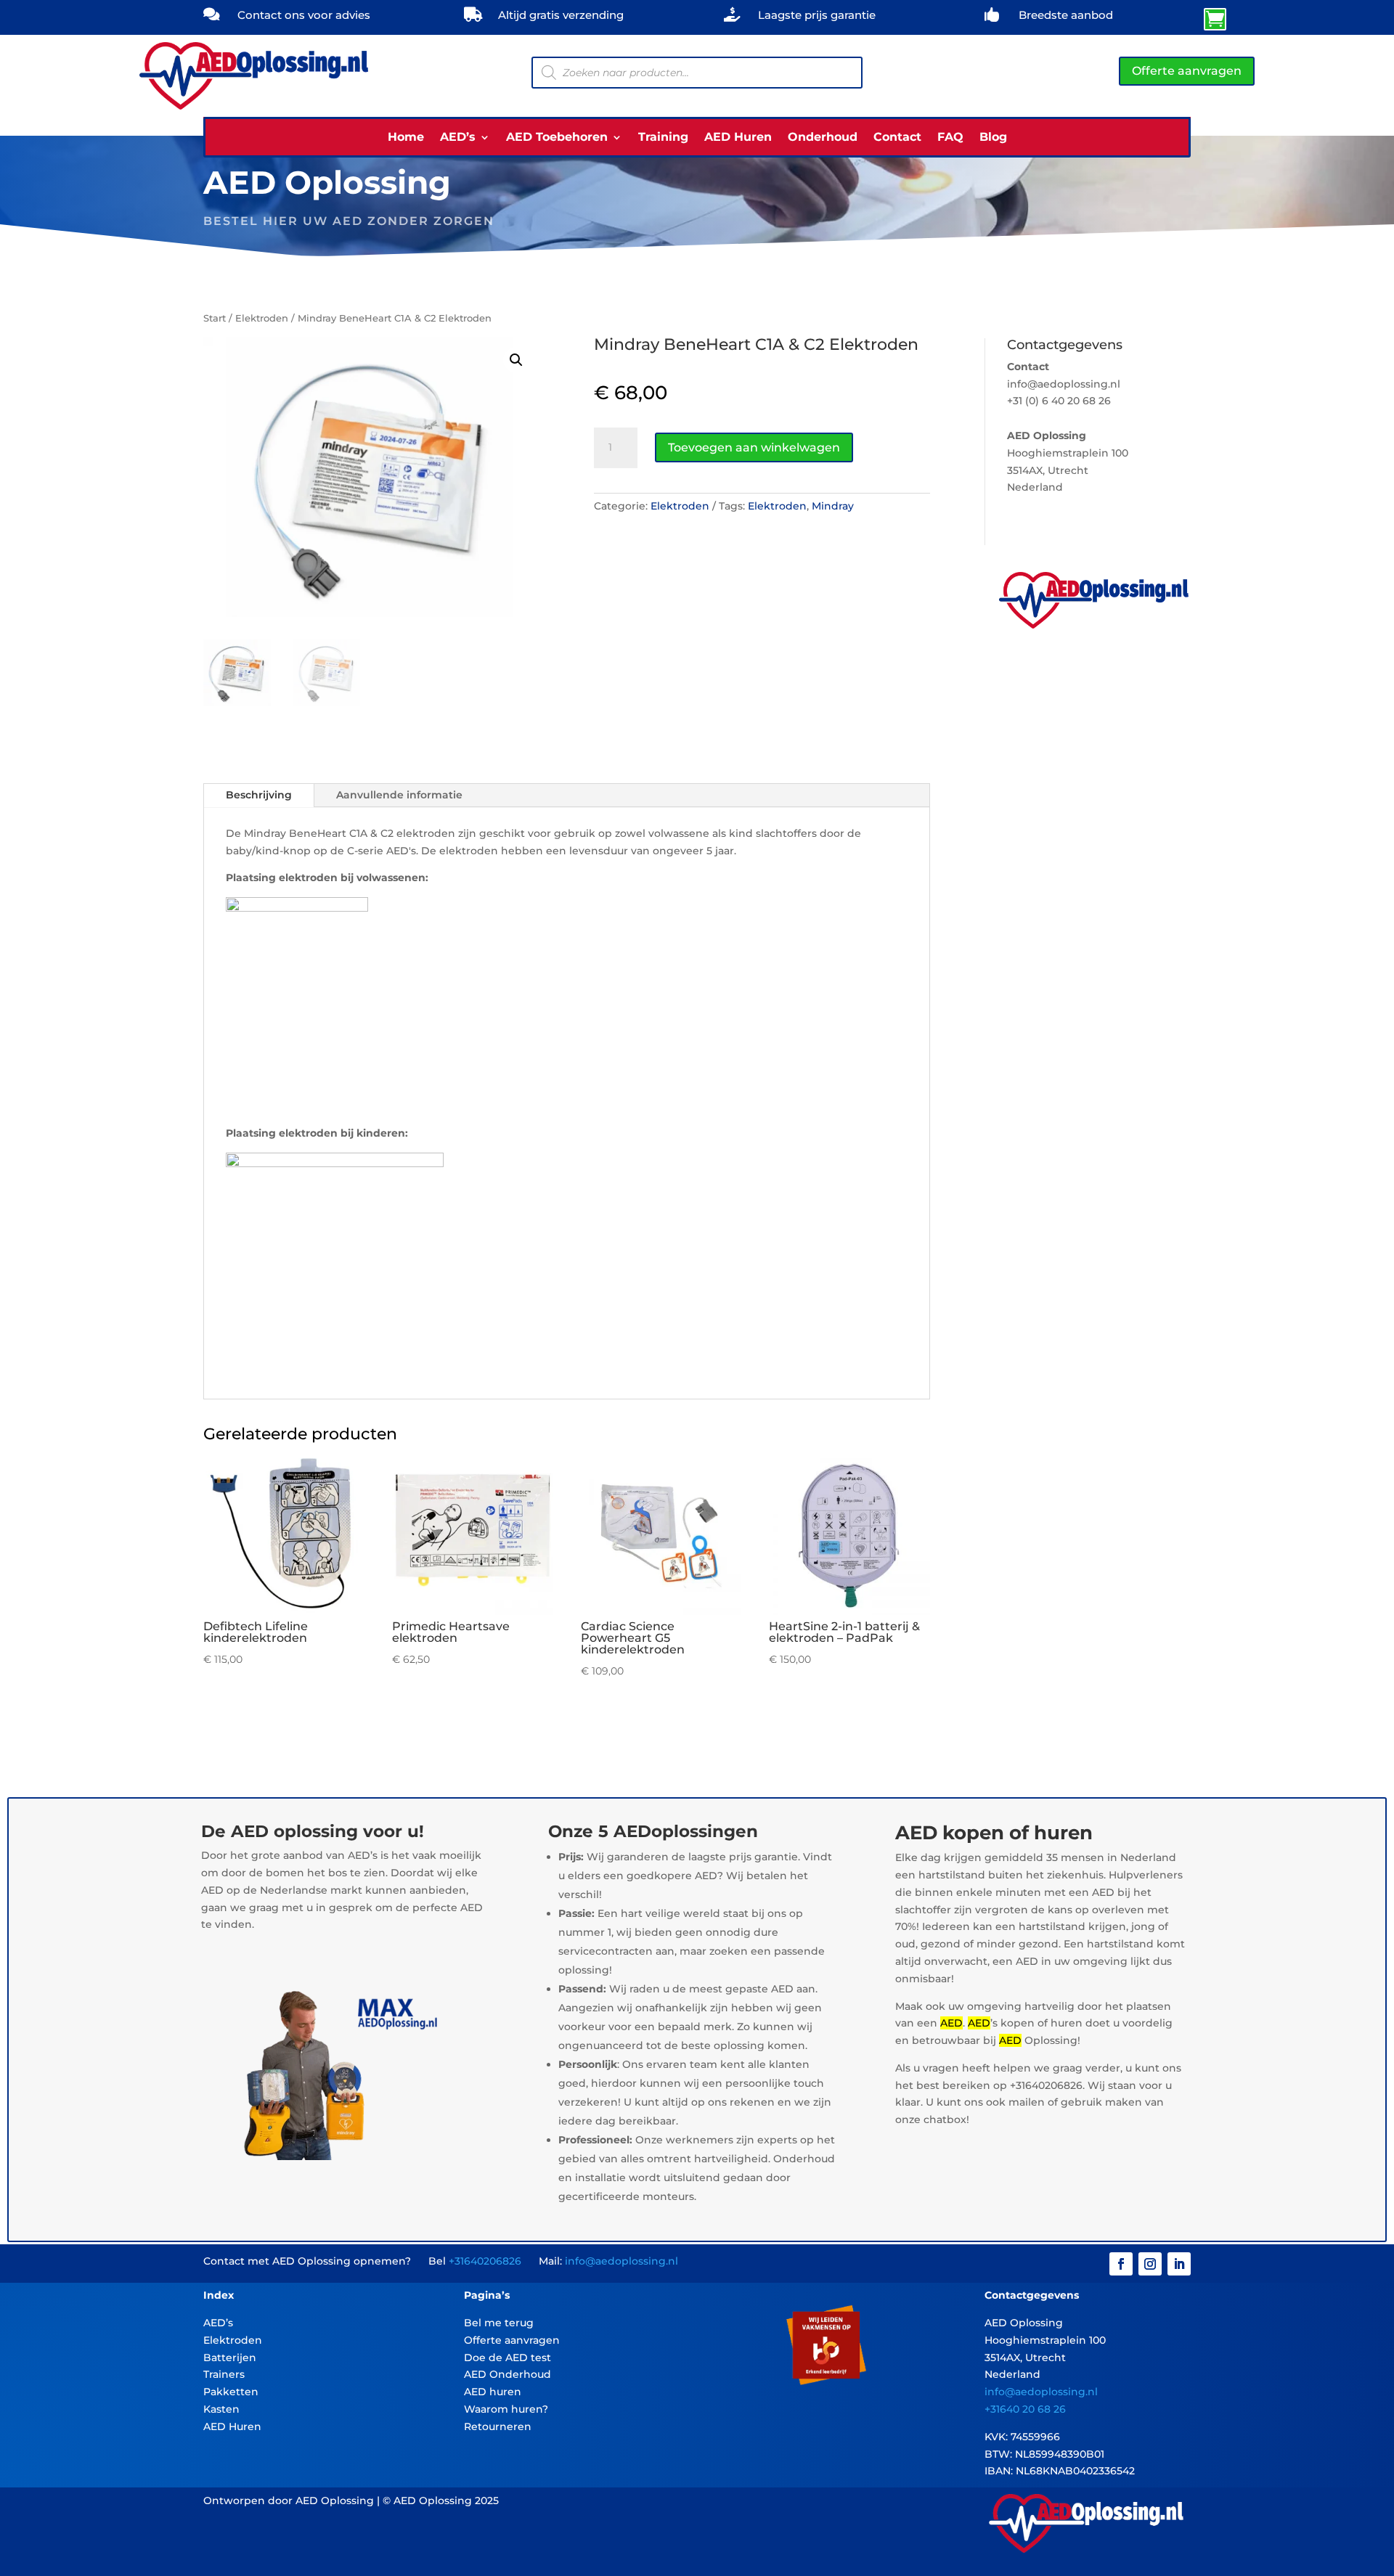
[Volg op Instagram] (1150, 2264)
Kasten (221, 2409)
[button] (516, 360)
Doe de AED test (508, 2358)
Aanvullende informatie (399, 795)
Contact (897, 138)
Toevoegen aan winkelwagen (754, 447)
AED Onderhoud (508, 2374)
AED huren (493, 2392)
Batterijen (230, 2358)
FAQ (950, 138)
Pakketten (231, 2392)
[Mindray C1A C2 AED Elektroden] (1088, 25)
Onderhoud (823, 138)
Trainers (224, 2374)
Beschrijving (259, 795)
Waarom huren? (506, 2409)
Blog (993, 138)
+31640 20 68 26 (1025, 2409)
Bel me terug (499, 2323)
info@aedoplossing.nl (621, 2261)
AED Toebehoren (557, 138)
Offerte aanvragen (1187, 71)
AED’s (458, 138)
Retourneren (498, 2426)
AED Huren (738, 138)
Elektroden (262, 318)
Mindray (833, 506)
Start (215, 318)
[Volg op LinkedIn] (1179, 2264)
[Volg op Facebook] (1121, 2264)
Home (406, 138)
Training (663, 138)
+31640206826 (485, 2261)
